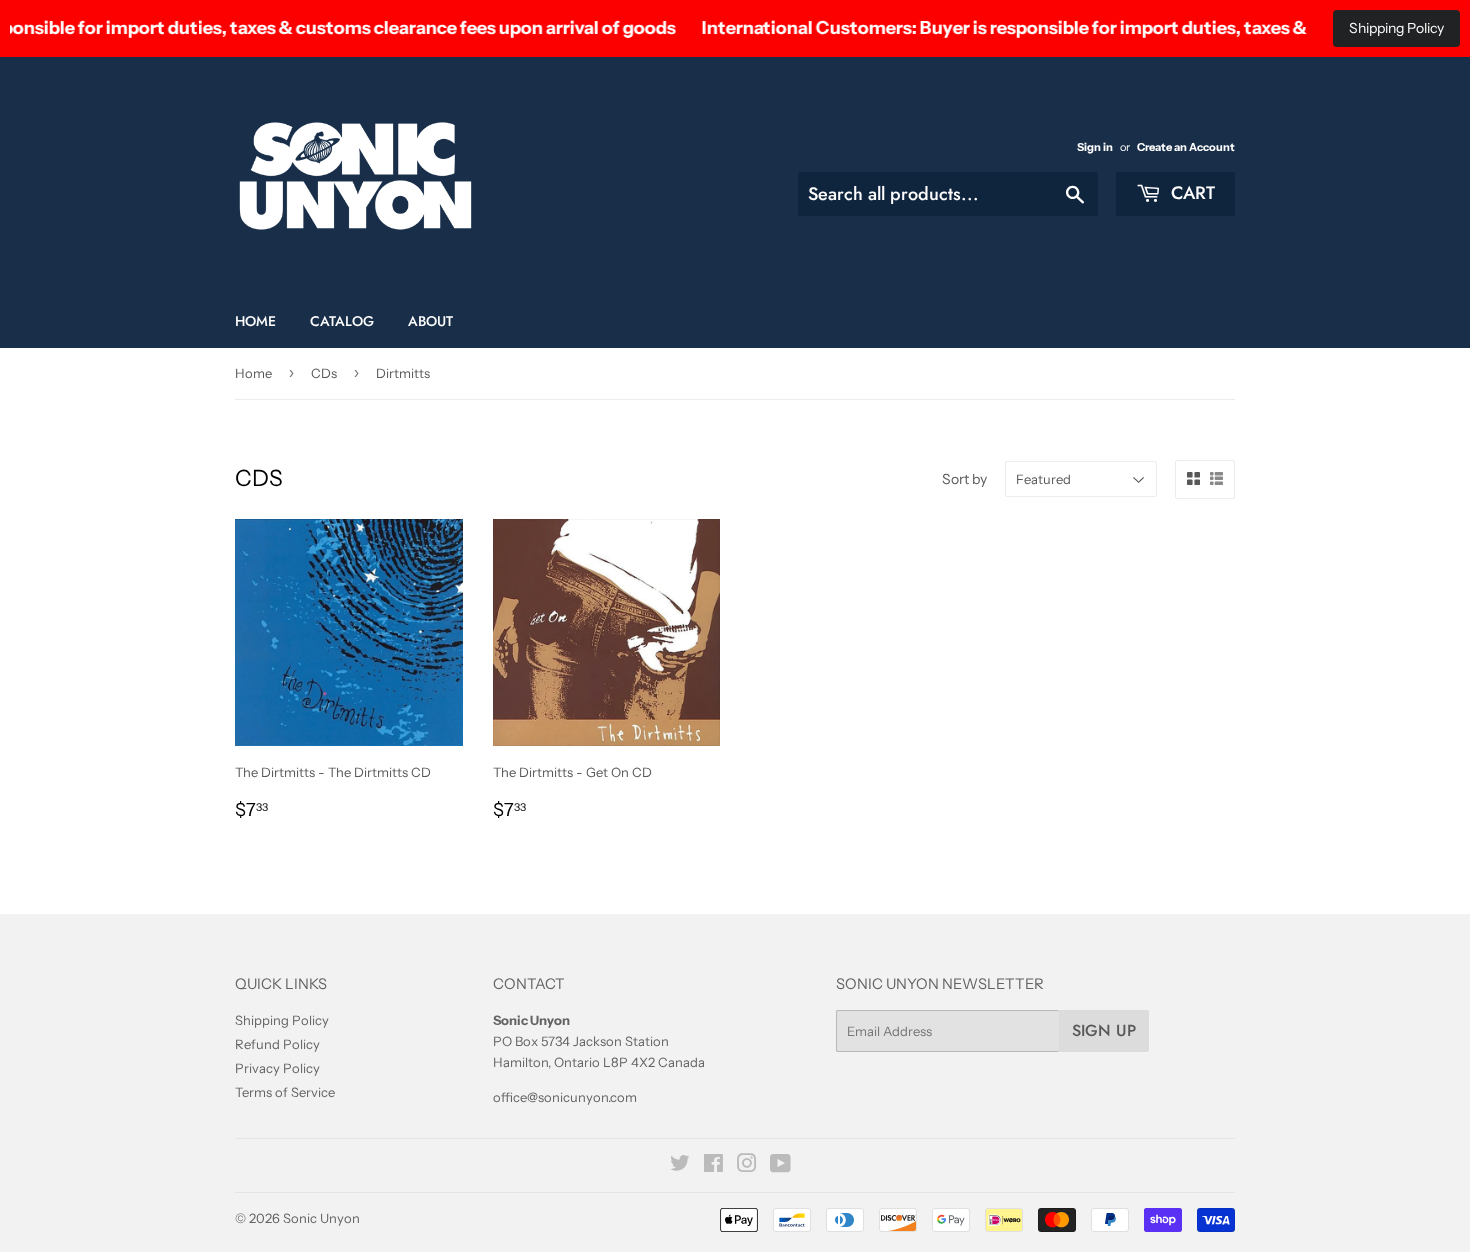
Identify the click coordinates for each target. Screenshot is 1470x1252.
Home (255, 321)
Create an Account (1186, 147)
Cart (1190, 193)
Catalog (342, 321)
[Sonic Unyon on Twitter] (680, 1166)
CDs (324, 373)
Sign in (1095, 147)
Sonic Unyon (321, 1218)
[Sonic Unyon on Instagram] (747, 1166)
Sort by (964, 479)
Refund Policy (277, 1044)
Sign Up (1104, 1030)
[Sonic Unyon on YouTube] (780, 1166)
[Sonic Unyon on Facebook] (713, 1166)
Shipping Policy (1396, 28)
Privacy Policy (277, 1068)
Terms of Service (285, 1092)
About (430, 321)
